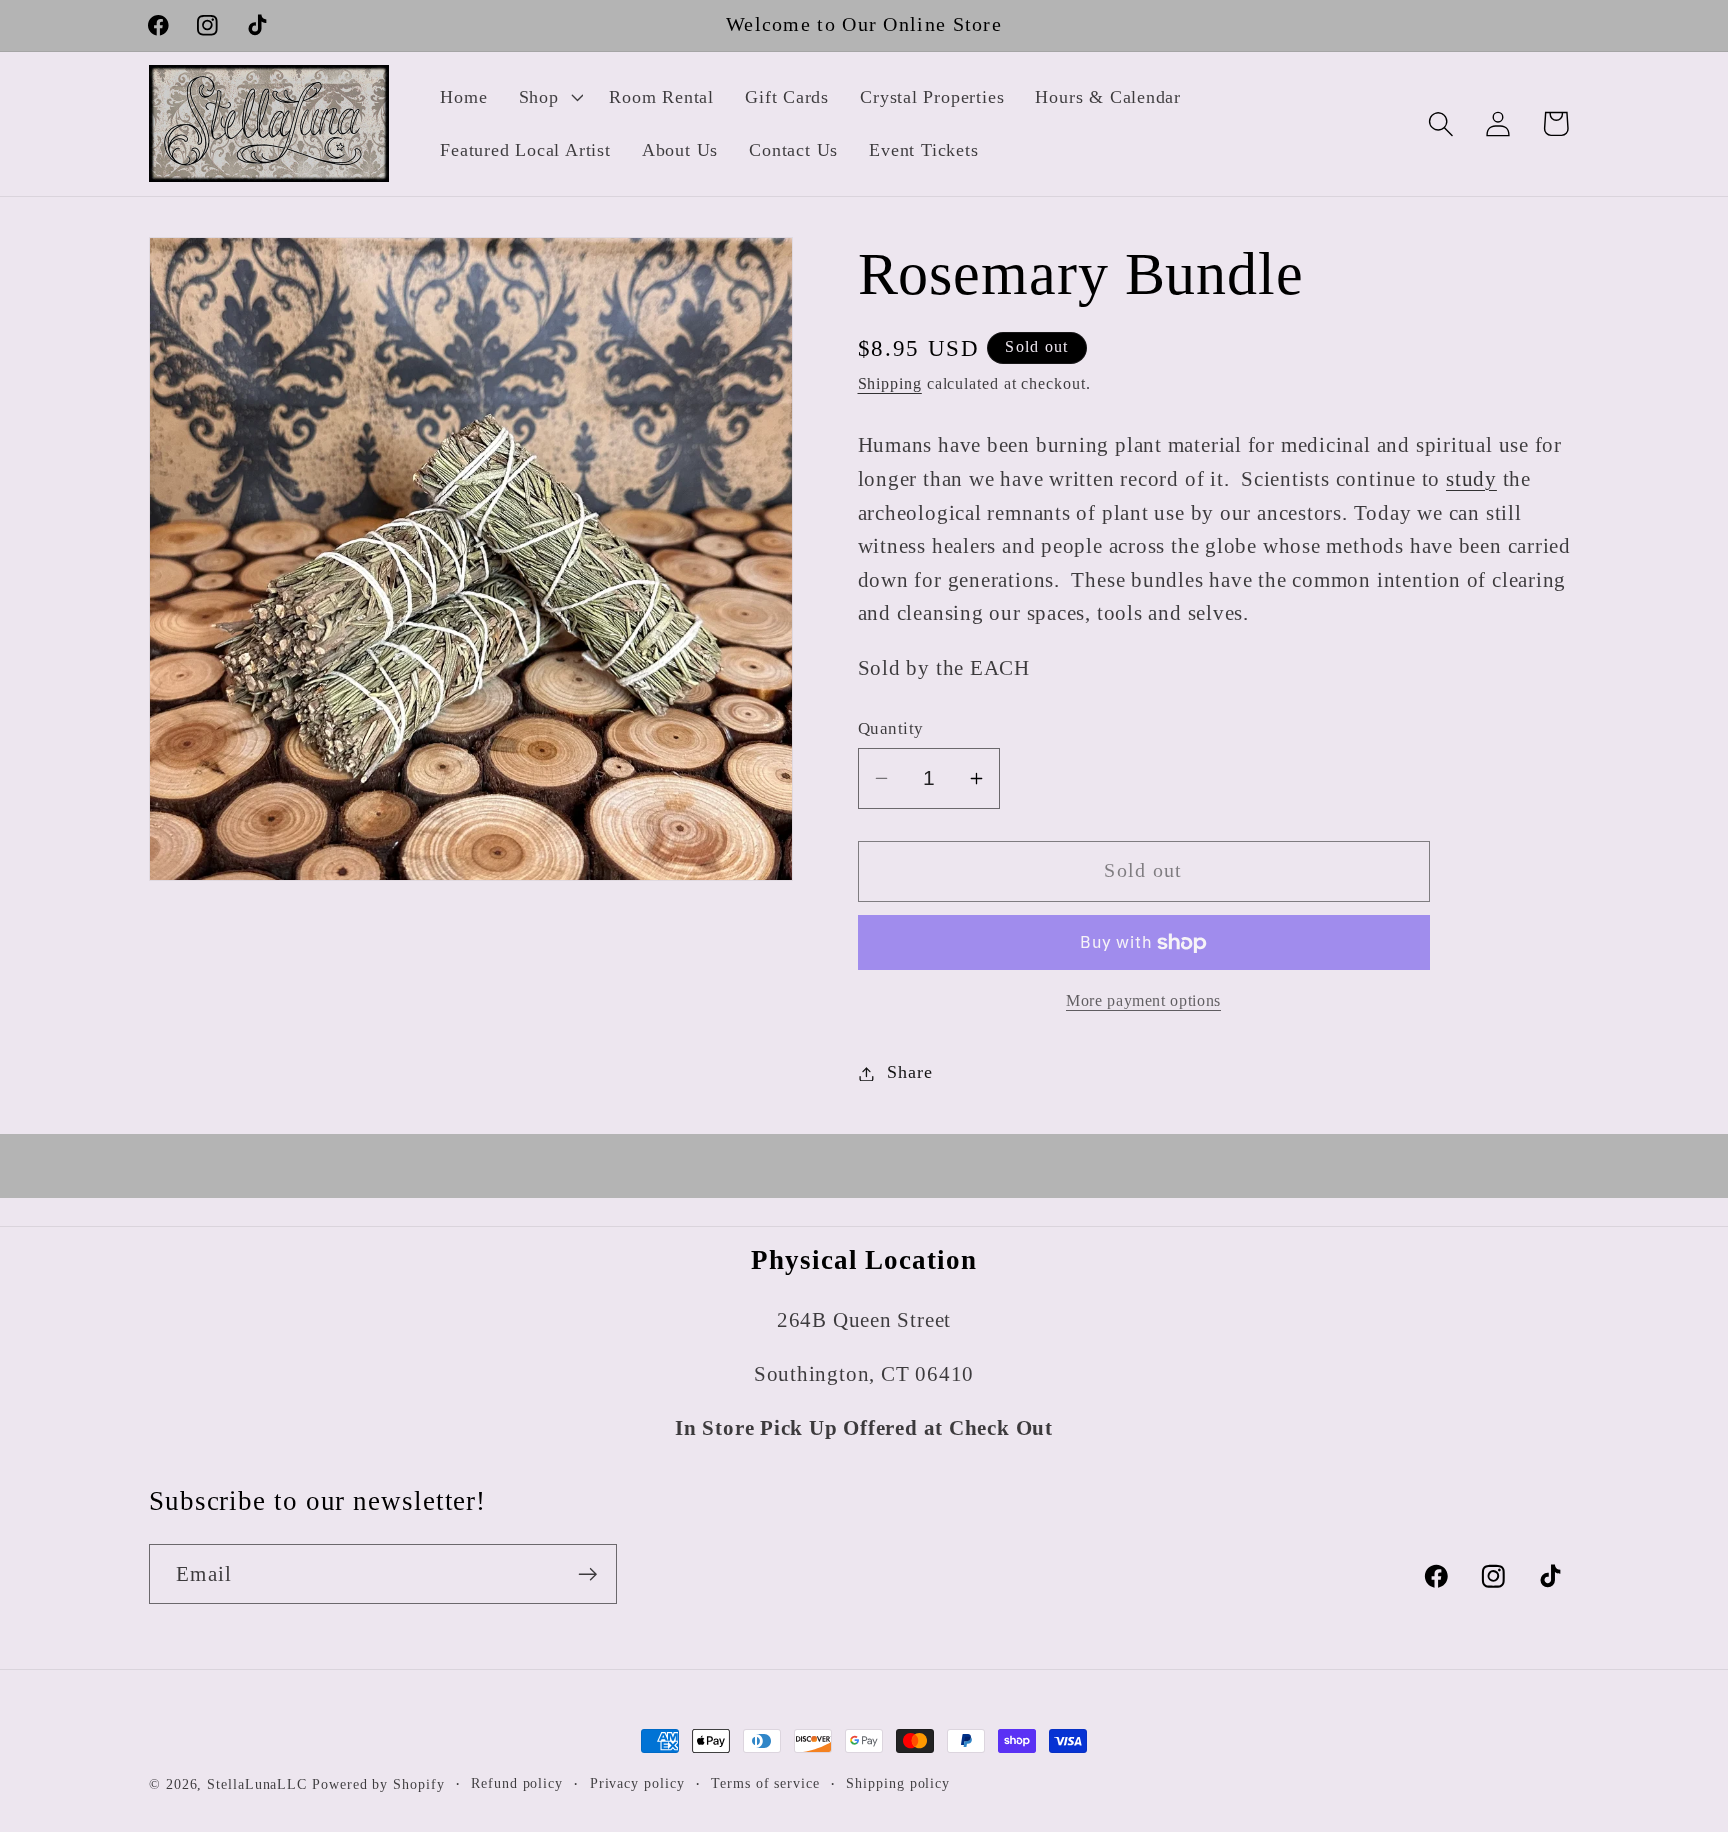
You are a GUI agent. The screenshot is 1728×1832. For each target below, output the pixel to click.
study (1471, 478)
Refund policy (517, 1783)
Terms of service (765, 1783)
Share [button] (909, 1073)
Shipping (890, 383)
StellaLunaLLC (257, 1784)
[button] (548, 97)
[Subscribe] (587, 1574)
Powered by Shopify (378, 1784)
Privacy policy (637, 1783)
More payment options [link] (1143, 1001)
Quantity (891, 728)
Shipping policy (898, 1783)
